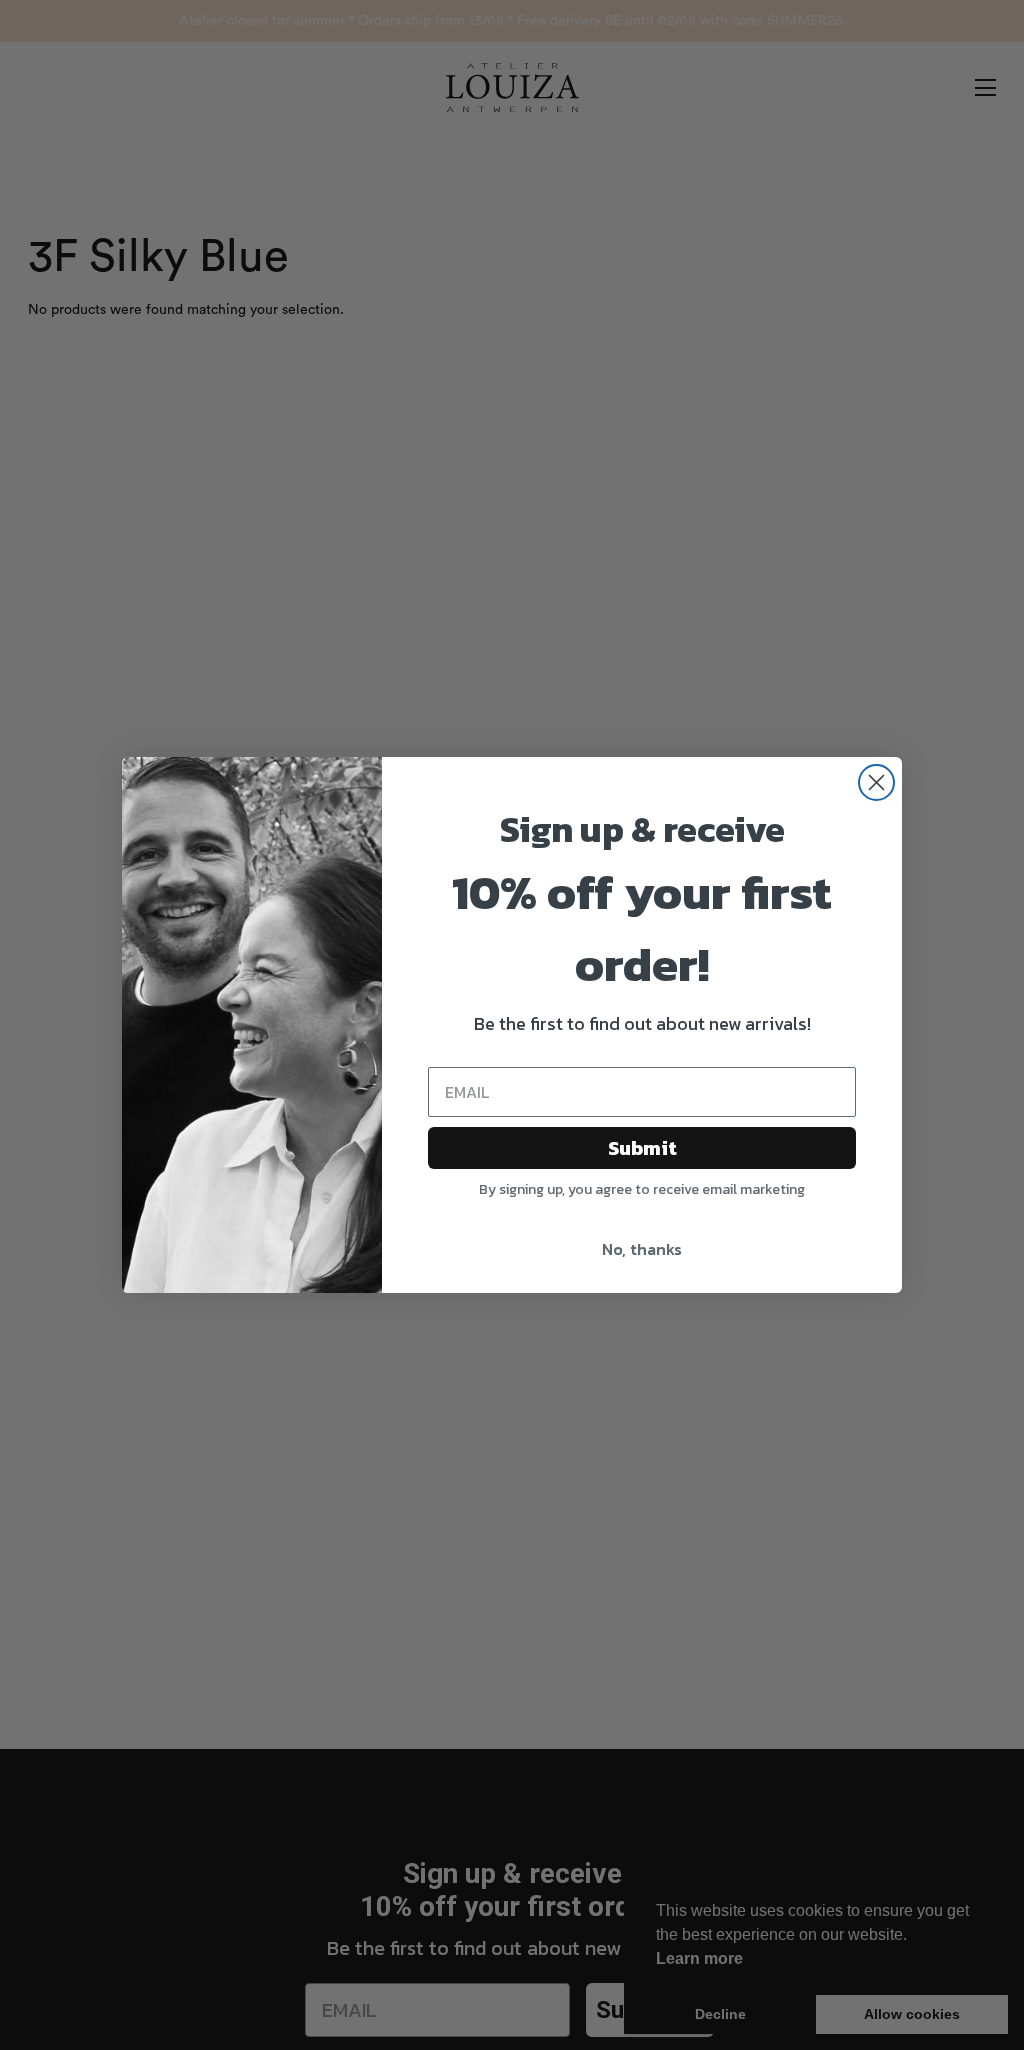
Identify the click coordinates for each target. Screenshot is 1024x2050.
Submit (642, 1148)
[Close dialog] (876, 782)
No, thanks (642, 1249)
